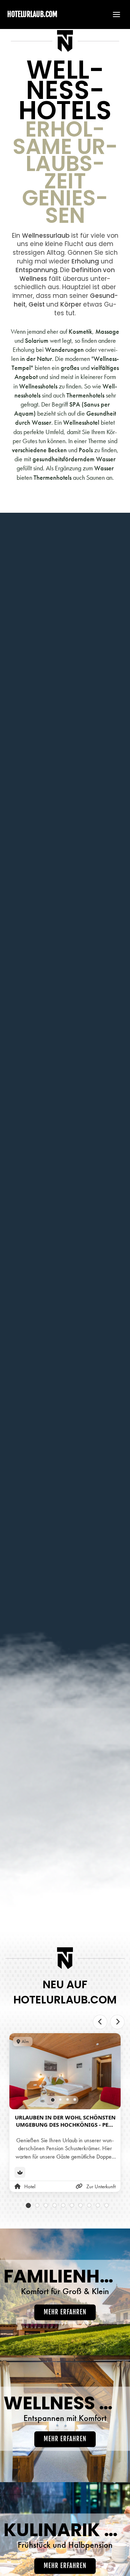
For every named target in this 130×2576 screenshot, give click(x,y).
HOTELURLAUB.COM (32, 14)
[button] (113, 14)
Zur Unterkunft (101, 2186)
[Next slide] (117, 2022)
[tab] (53, 2100)
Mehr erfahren (65, 2312)
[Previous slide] (100, 2022)
